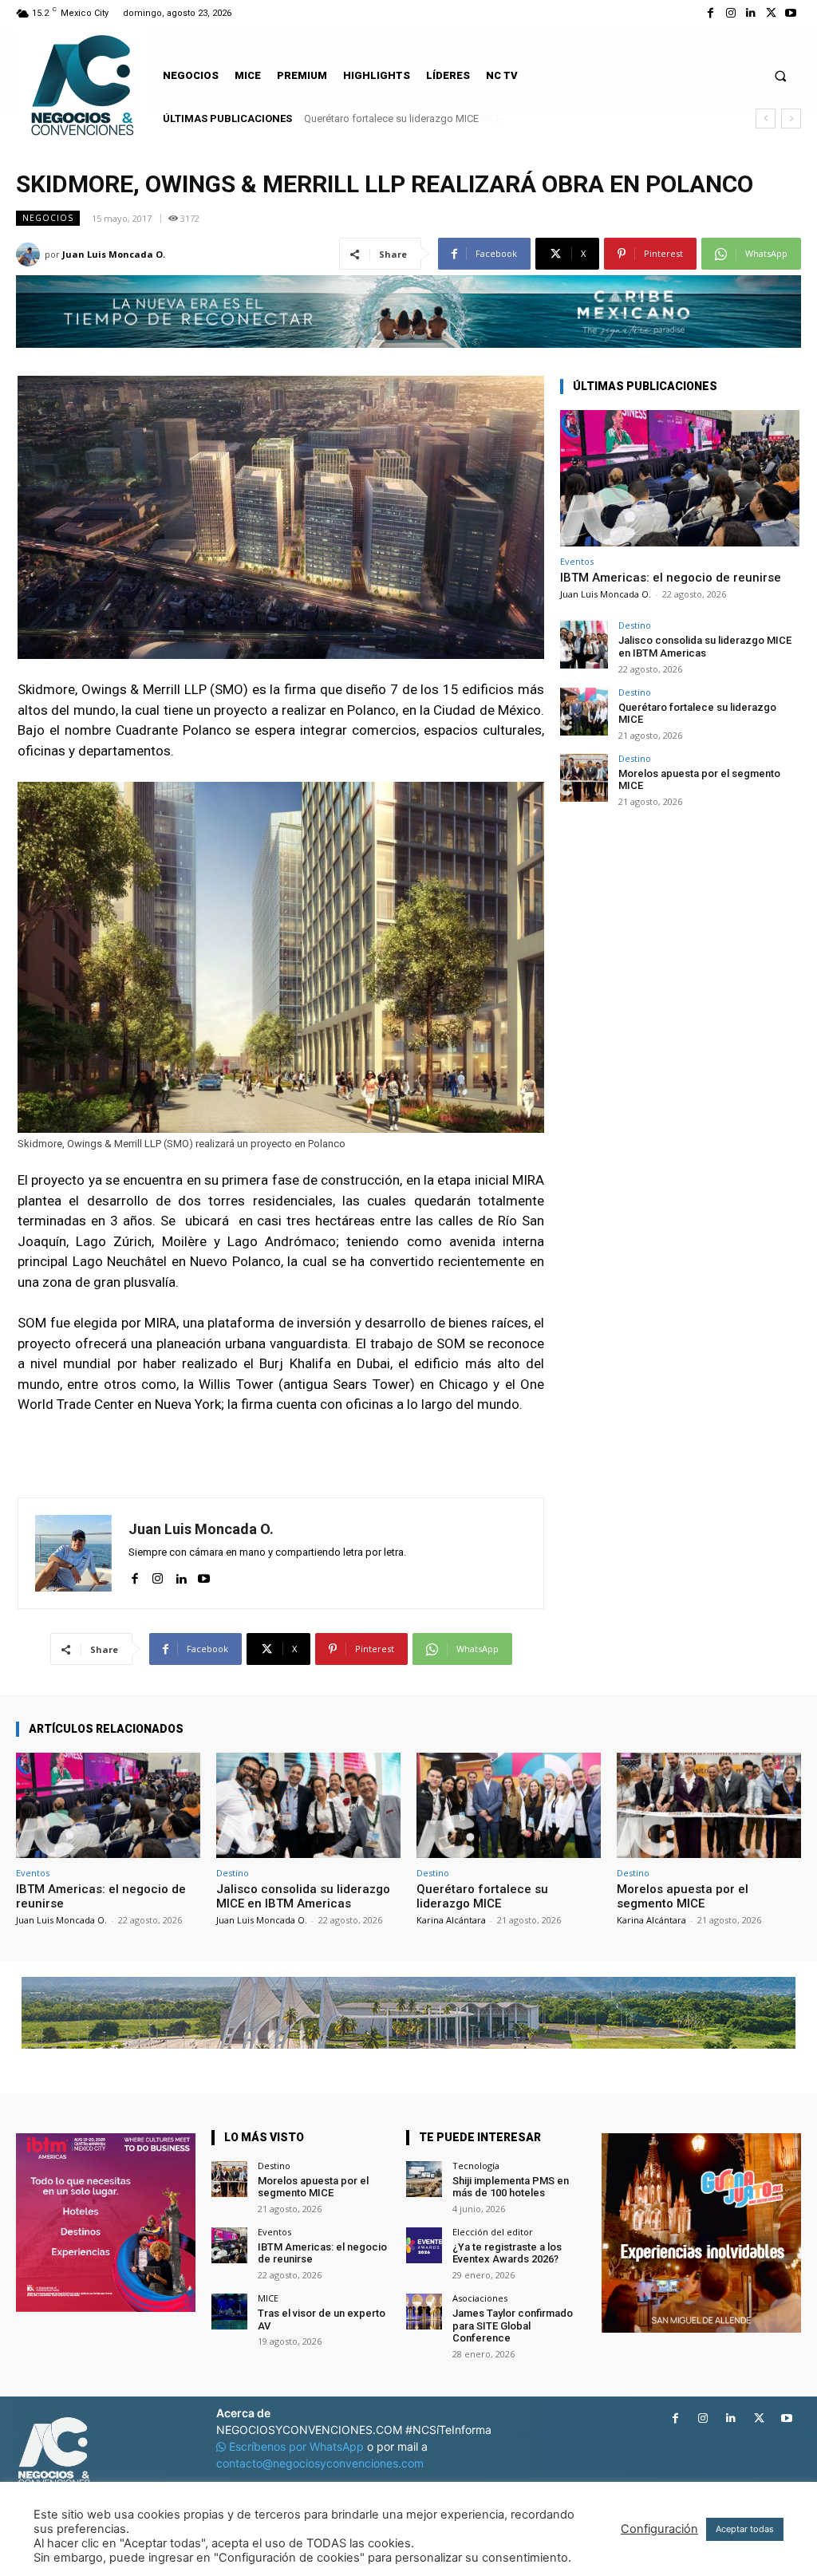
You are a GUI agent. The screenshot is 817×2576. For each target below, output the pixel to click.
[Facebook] (710, 13)
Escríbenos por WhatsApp (296, 2446)
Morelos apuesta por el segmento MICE (395, 118)
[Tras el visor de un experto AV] (229, 2312)
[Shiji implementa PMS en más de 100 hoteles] (424, 2179)
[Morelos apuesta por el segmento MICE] (584, 778)
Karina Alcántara (451, 1920)
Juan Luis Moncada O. (114, 254)
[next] (791, 118)
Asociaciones (480, 2298)
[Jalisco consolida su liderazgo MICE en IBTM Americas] (584, 645)
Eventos (577, 561)
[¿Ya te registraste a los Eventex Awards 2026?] (424, 2245)
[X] (771, 13)
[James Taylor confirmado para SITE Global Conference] (424, 2312)
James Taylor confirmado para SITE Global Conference (513, 2326)
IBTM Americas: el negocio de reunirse (671, 578)
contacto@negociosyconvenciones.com (320, 2463)
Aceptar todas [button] (745, 2529)
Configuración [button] (659, 2529)
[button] (781, 75)
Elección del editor (493, 2232)
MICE (268, 2298)
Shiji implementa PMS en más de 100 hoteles (511, 2187)
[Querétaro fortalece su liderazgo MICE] (584, 712)
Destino (635, 625)
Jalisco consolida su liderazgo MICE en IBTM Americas (705, 647)
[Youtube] (791, 13)
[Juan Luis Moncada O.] (30, 254)
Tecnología (476, 2166)
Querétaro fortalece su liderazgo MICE (697, 714)
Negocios (48, 218)
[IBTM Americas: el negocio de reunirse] (680, 478)
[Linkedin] (750, 13)
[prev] (766, 118)
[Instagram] (730, 13)
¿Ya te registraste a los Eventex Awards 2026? (507, 2253)
